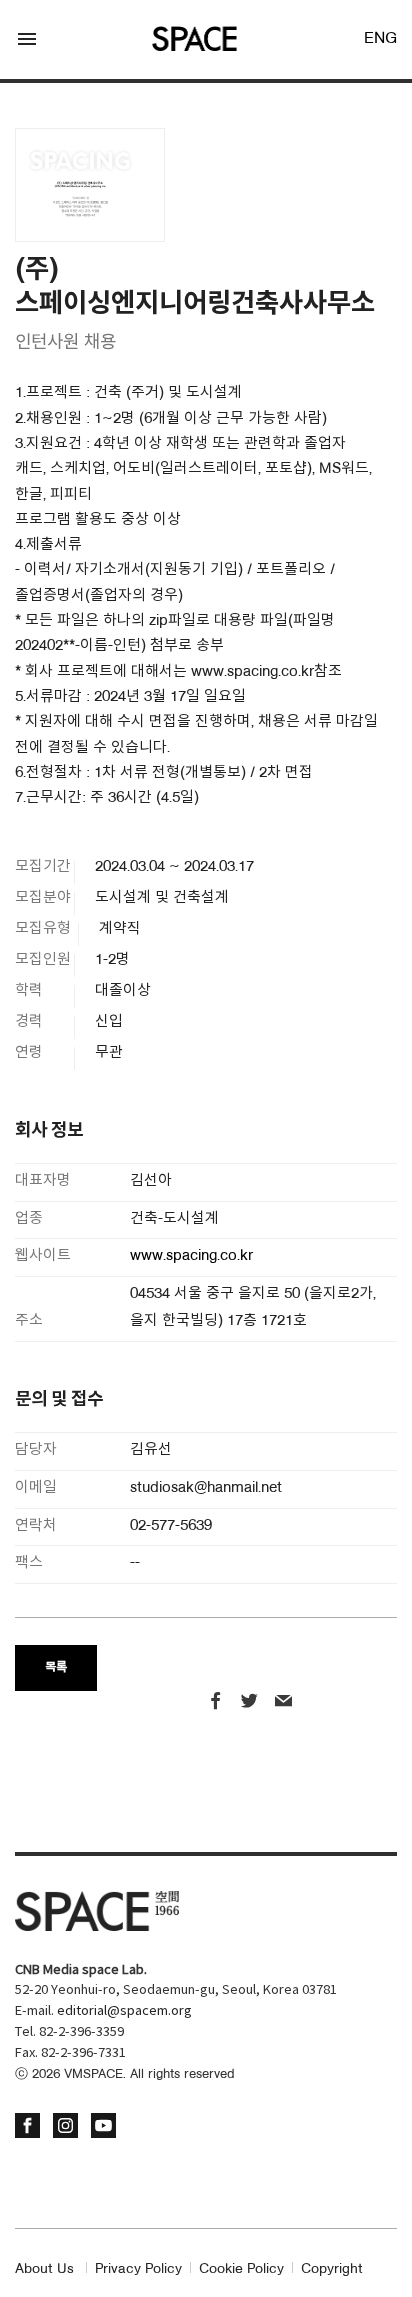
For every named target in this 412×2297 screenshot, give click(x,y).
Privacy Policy (138, 2269)
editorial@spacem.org (124, 2011)
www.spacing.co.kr (191, 1256)
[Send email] (283, 1703)
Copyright (332, 2269)
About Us (44, 2269)
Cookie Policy (241, 2269)
